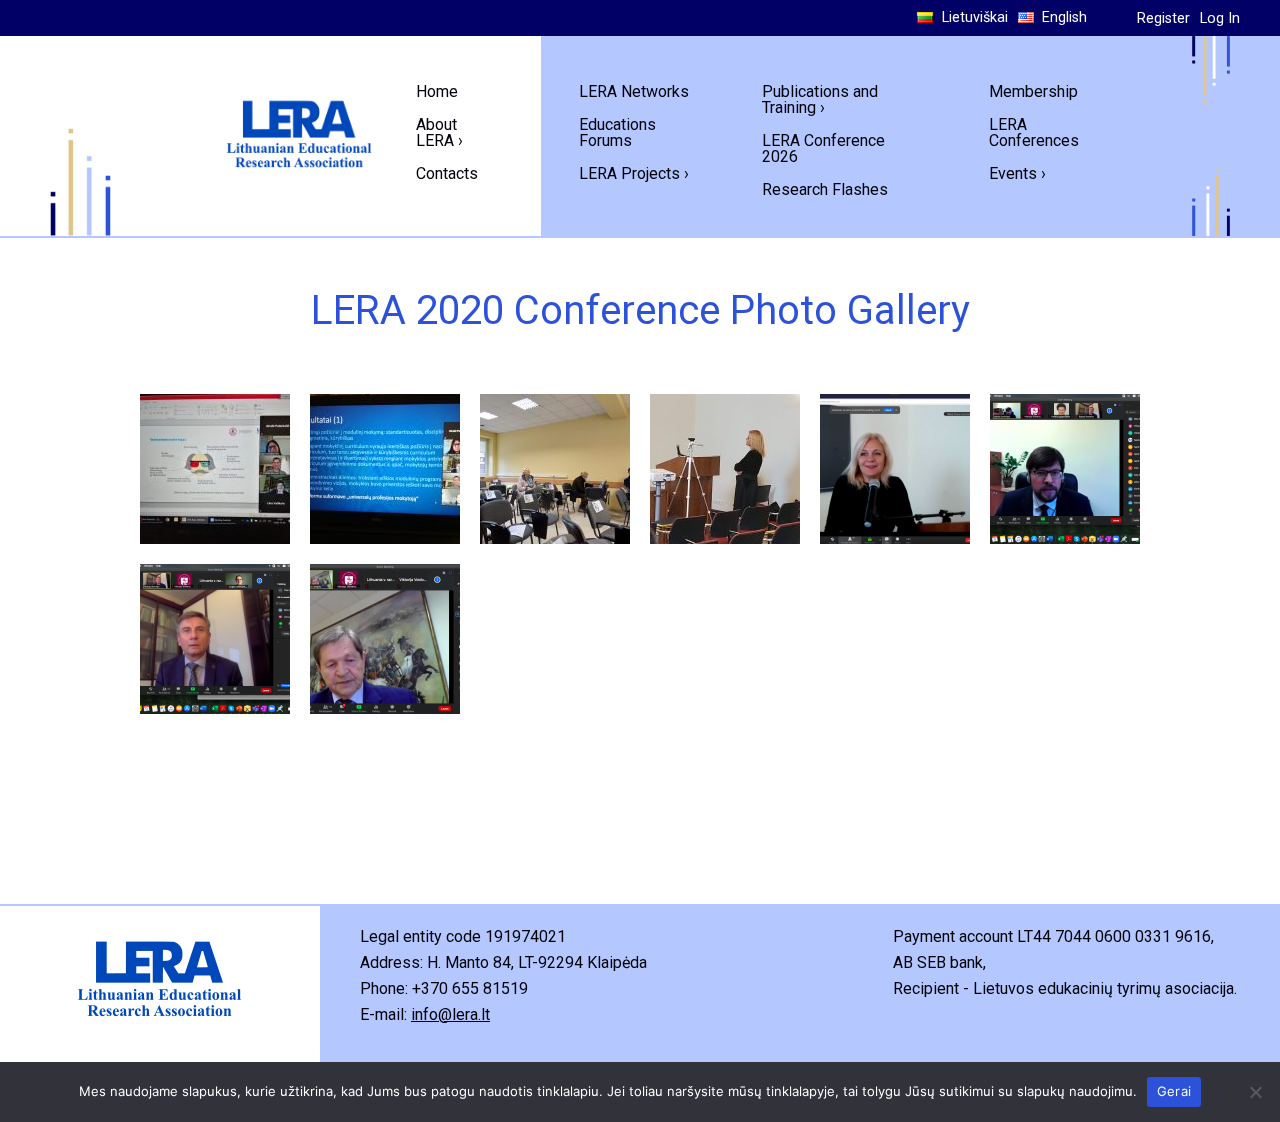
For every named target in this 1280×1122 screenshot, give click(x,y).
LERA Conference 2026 (823, 148)
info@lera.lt (450, 1014)
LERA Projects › (634, 173)
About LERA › (439, 132)
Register (1163, 18)
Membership (1033, 91)
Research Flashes (825, 189)
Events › (1017, 173)
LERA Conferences (1034, 132)
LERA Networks (634, 91)
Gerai (1174, 1091)
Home (437, 91)
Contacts (447, 173)
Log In (1220, 18)
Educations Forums (617, 132)
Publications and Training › (820, 99)
